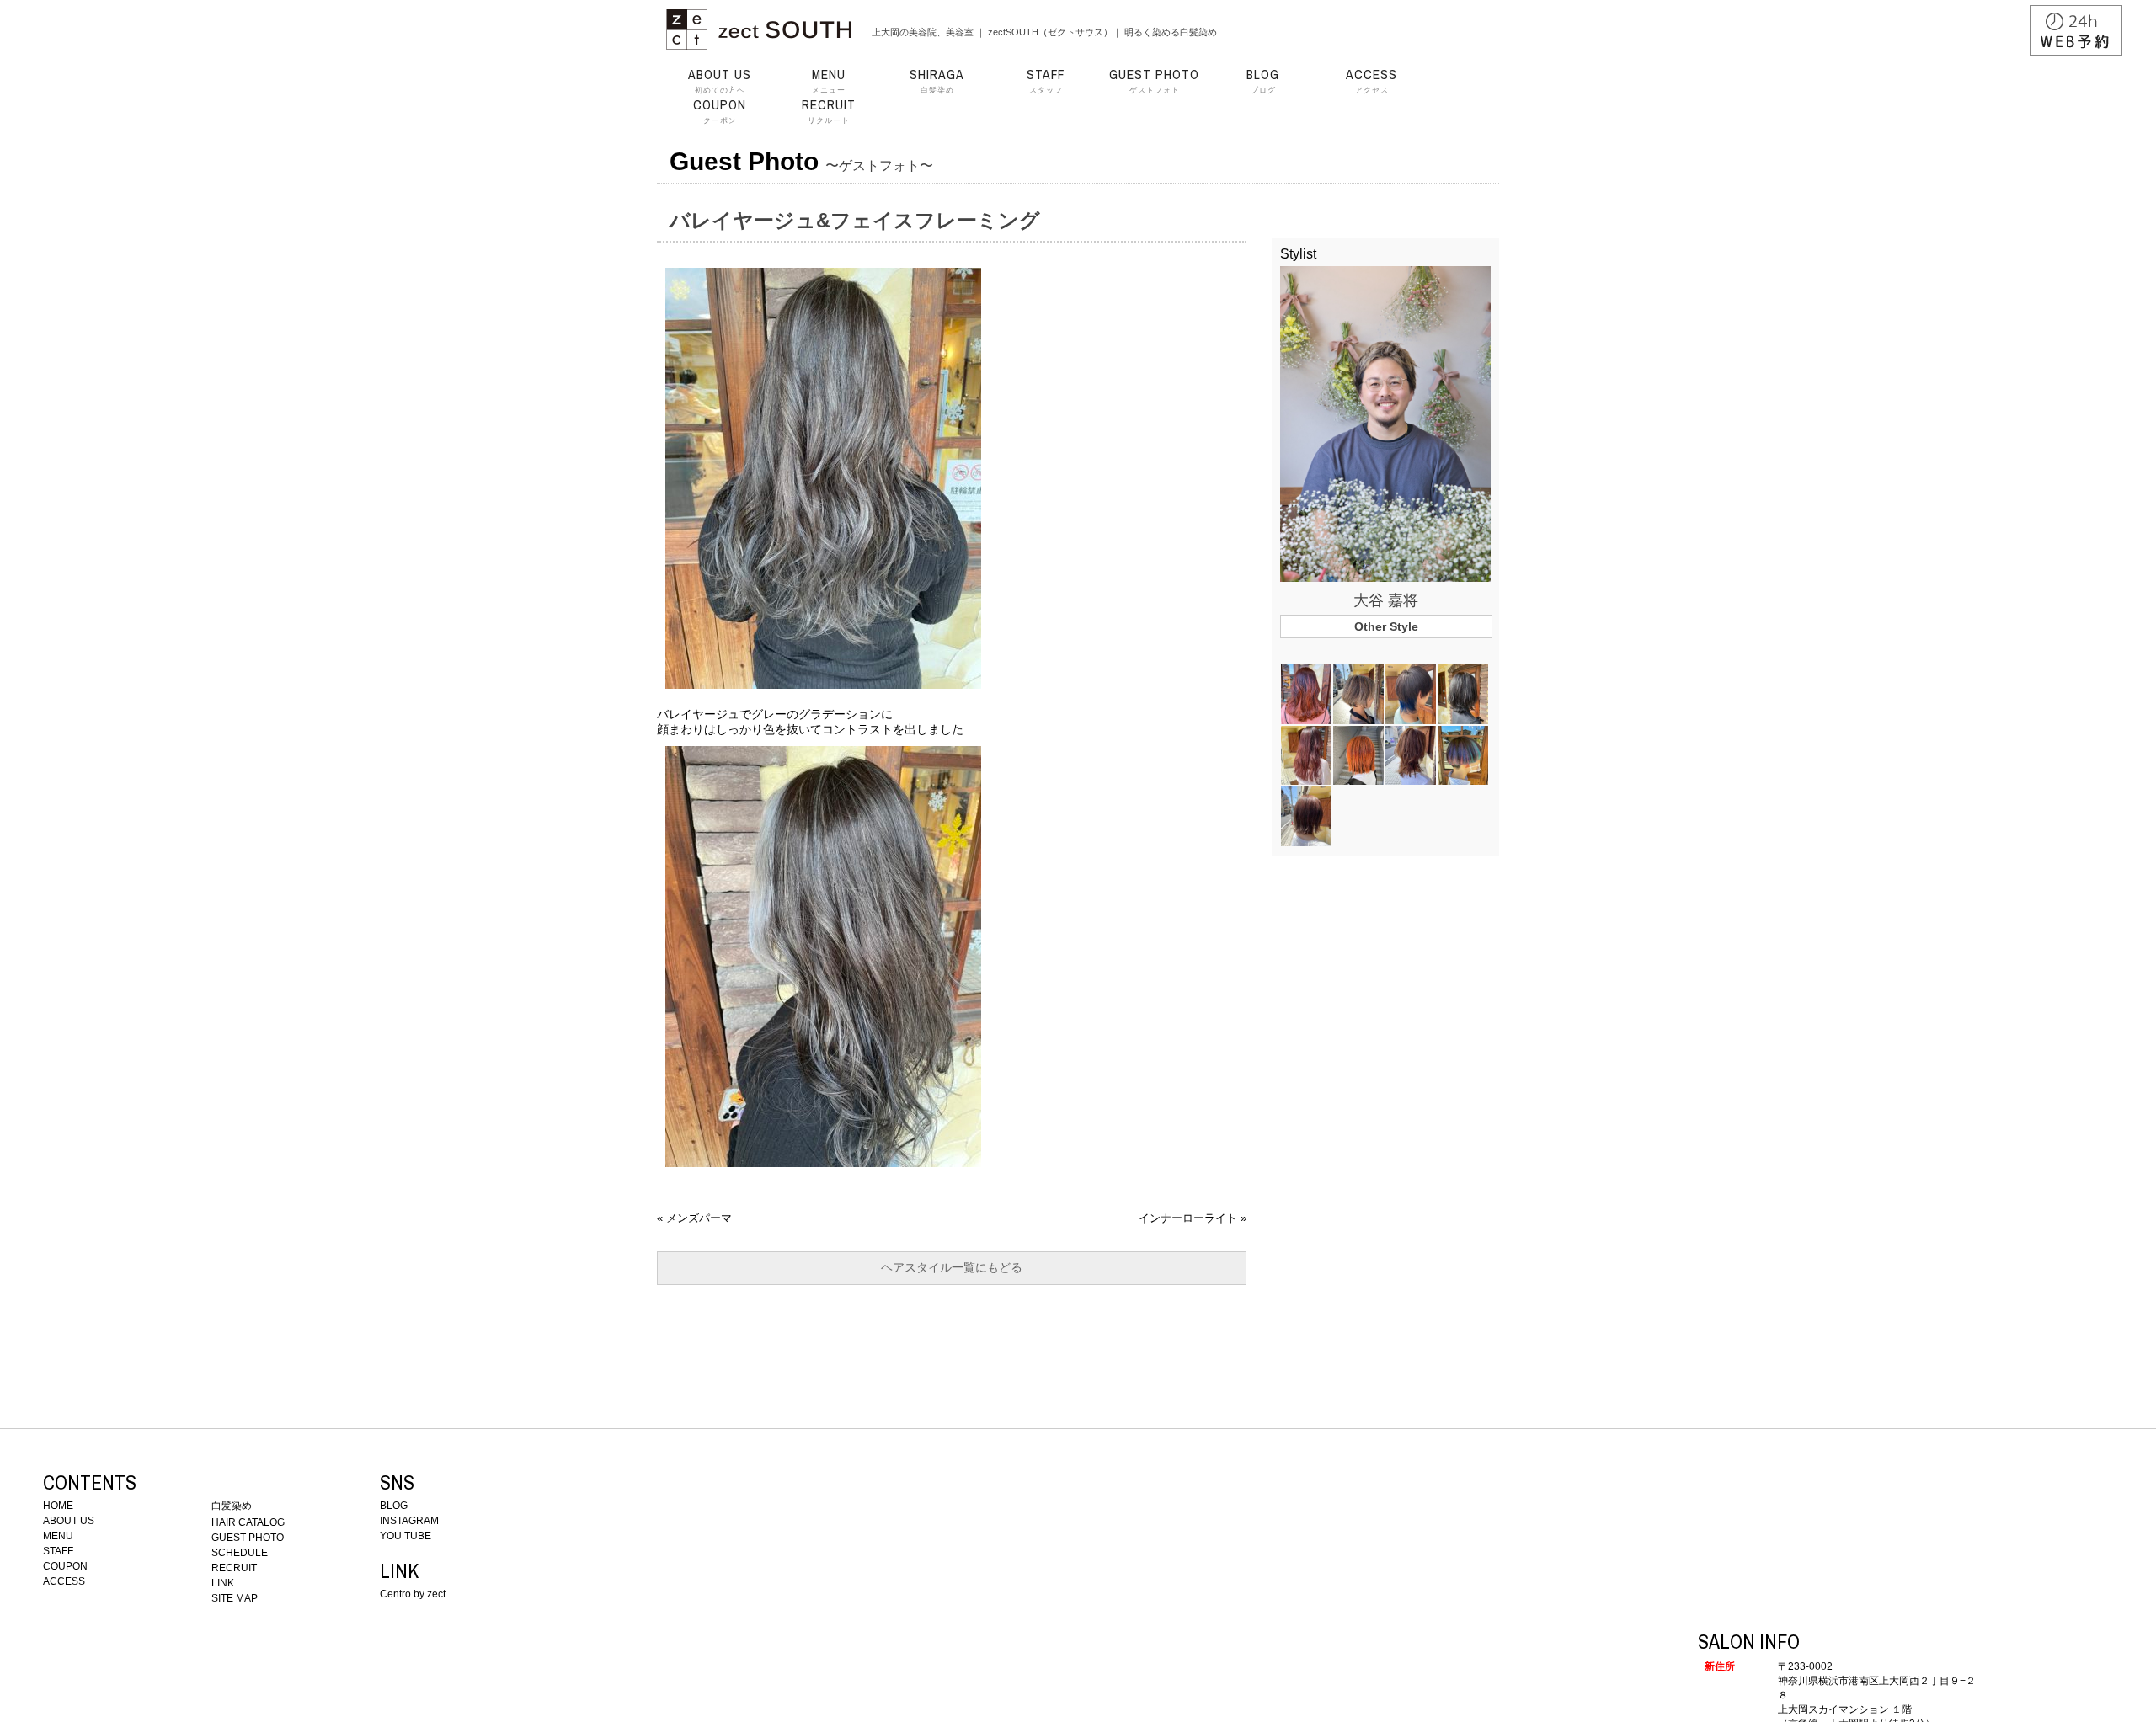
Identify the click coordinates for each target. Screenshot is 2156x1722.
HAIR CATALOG (248, 1522)
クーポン (720, 111)
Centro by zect (413, 1594)
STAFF (58, 1551)
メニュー (829, 81)
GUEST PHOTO (248, 1538)
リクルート (829, 111)
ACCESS (64, 1581)
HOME (58, 1506)
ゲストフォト (1154, 81)
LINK (223, 1583)
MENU (58, 1536)
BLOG (394, 1506)
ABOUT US (69, 1521)
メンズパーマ (699, 1218)
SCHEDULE (240, 1553)
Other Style (1386, 626)
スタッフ (1046, 81)
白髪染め (937, 81)
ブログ (1263, 81)
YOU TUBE (406, 1536)
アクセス (1372, 81)
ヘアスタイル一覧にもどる (952, 1267)
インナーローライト (1188, 1218)
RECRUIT (234, 1568)
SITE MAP (235, 1598)
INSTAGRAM (409, 1521)
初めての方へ (720, 81)
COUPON (65, 1566)
